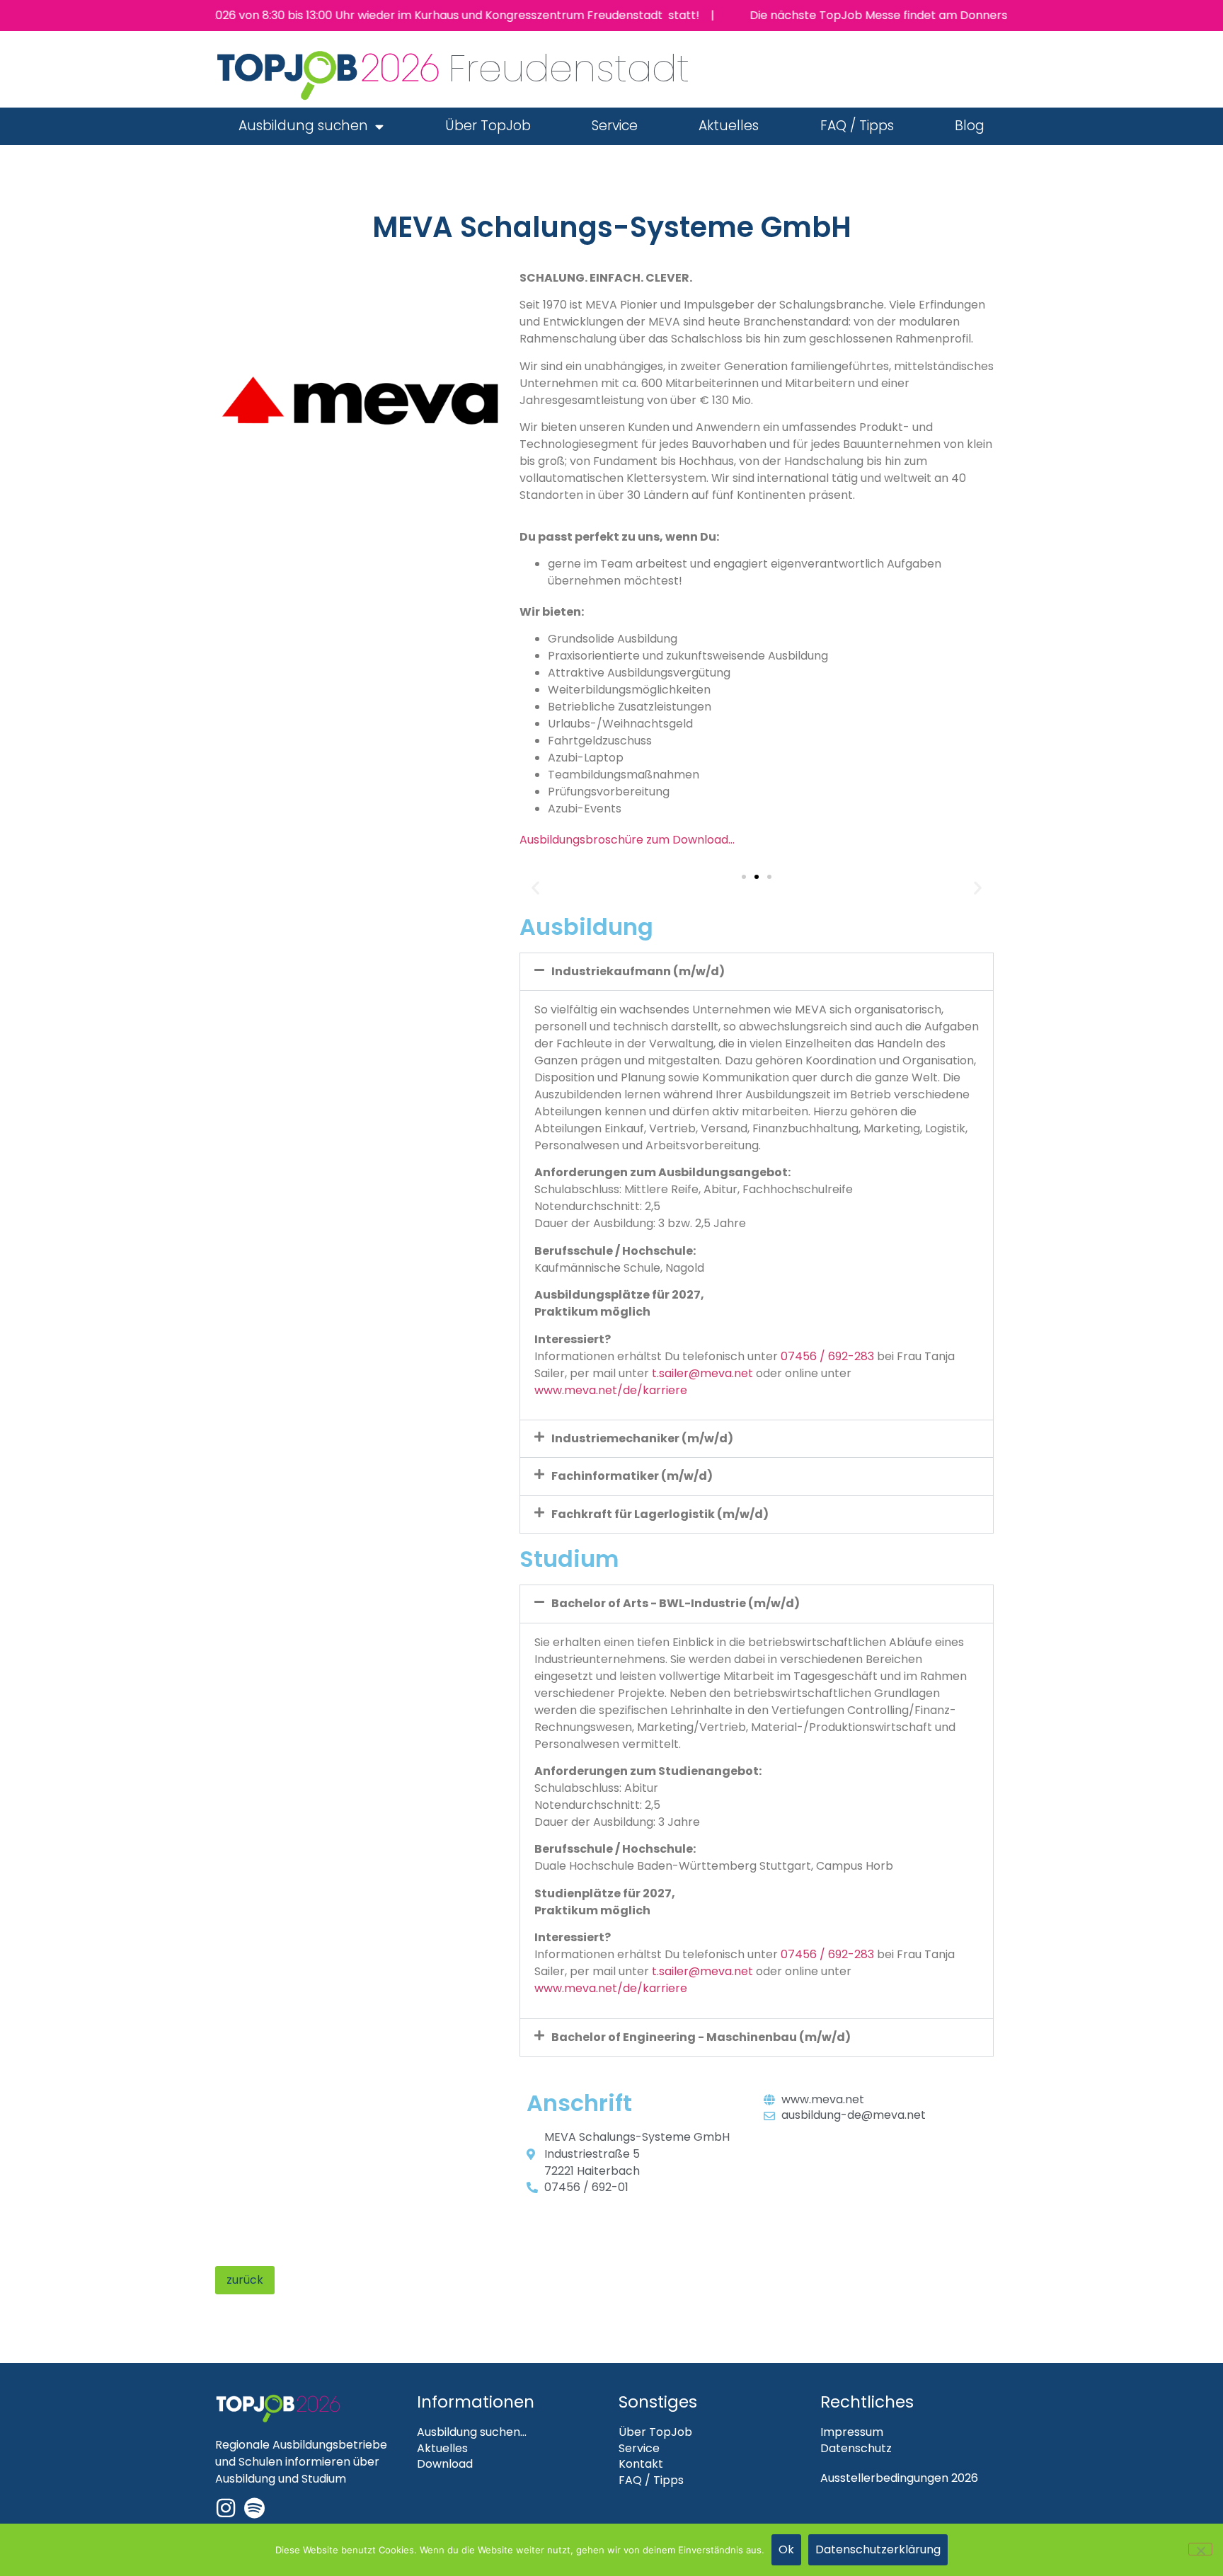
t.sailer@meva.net (702, 1373)
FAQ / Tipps (857, 126)
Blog (970, 126)
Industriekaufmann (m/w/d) (638, 971)
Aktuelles (729, 126)
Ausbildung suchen (303, 126)
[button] (535, 887)
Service (615, 126)
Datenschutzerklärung (878, 2549)
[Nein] (1200, 2549)
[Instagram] (226, 2508)
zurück (245, 2280)
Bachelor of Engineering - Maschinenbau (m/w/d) (701, 2037)
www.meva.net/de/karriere (611, 1390)
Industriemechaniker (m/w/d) (642, 1438)
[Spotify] (254, 2508)
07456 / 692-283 (827, 1356)
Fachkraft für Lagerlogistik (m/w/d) (660, 1514)
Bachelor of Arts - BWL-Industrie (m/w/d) (676, 1603)
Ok (786, 2549)
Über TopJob (488, 126)
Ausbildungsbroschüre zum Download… (627, 840)
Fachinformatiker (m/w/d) (632, 1476)
